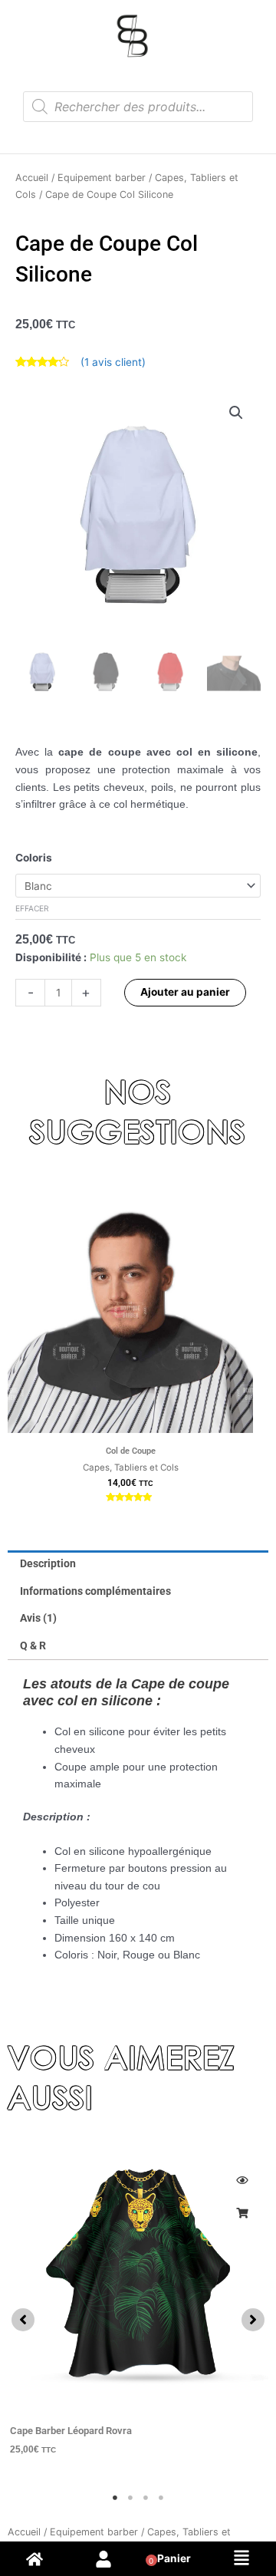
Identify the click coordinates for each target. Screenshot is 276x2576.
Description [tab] (48, 1563)
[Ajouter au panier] (242, 2213)
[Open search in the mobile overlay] (138, 107)
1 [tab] (115, 2498)
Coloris (34, 858)
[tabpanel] (138, 2312)
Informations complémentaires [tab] (95, 1591)
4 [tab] (161, 2498)
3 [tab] (146, 2498)
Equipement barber (102, 178)
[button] (236, 413)
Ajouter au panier (185, 992)
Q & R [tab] (33, 1645)
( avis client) (113, 362)
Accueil (32, 178)
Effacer (32, 908)
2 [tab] (130, 2498)
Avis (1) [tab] (38, 1618)
